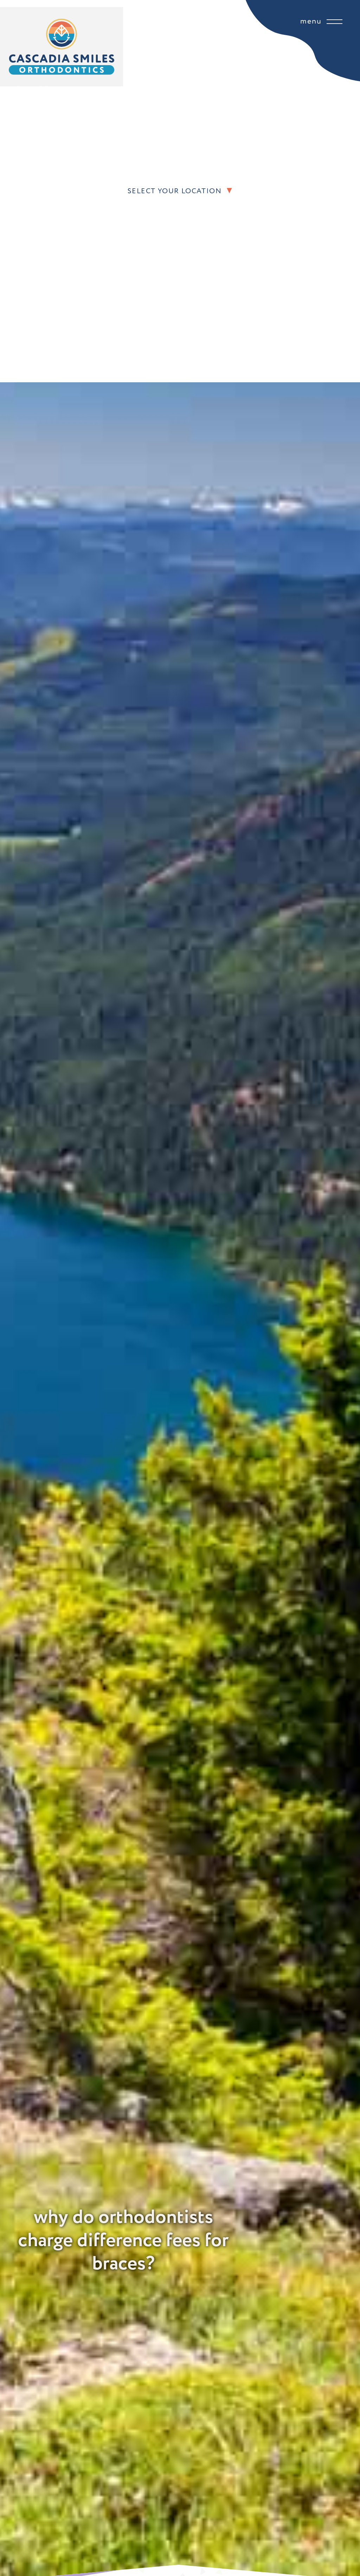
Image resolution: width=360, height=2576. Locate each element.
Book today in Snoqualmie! (194, 233)
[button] (336, 191)
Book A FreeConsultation (151, 233)
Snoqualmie (149, 215)
